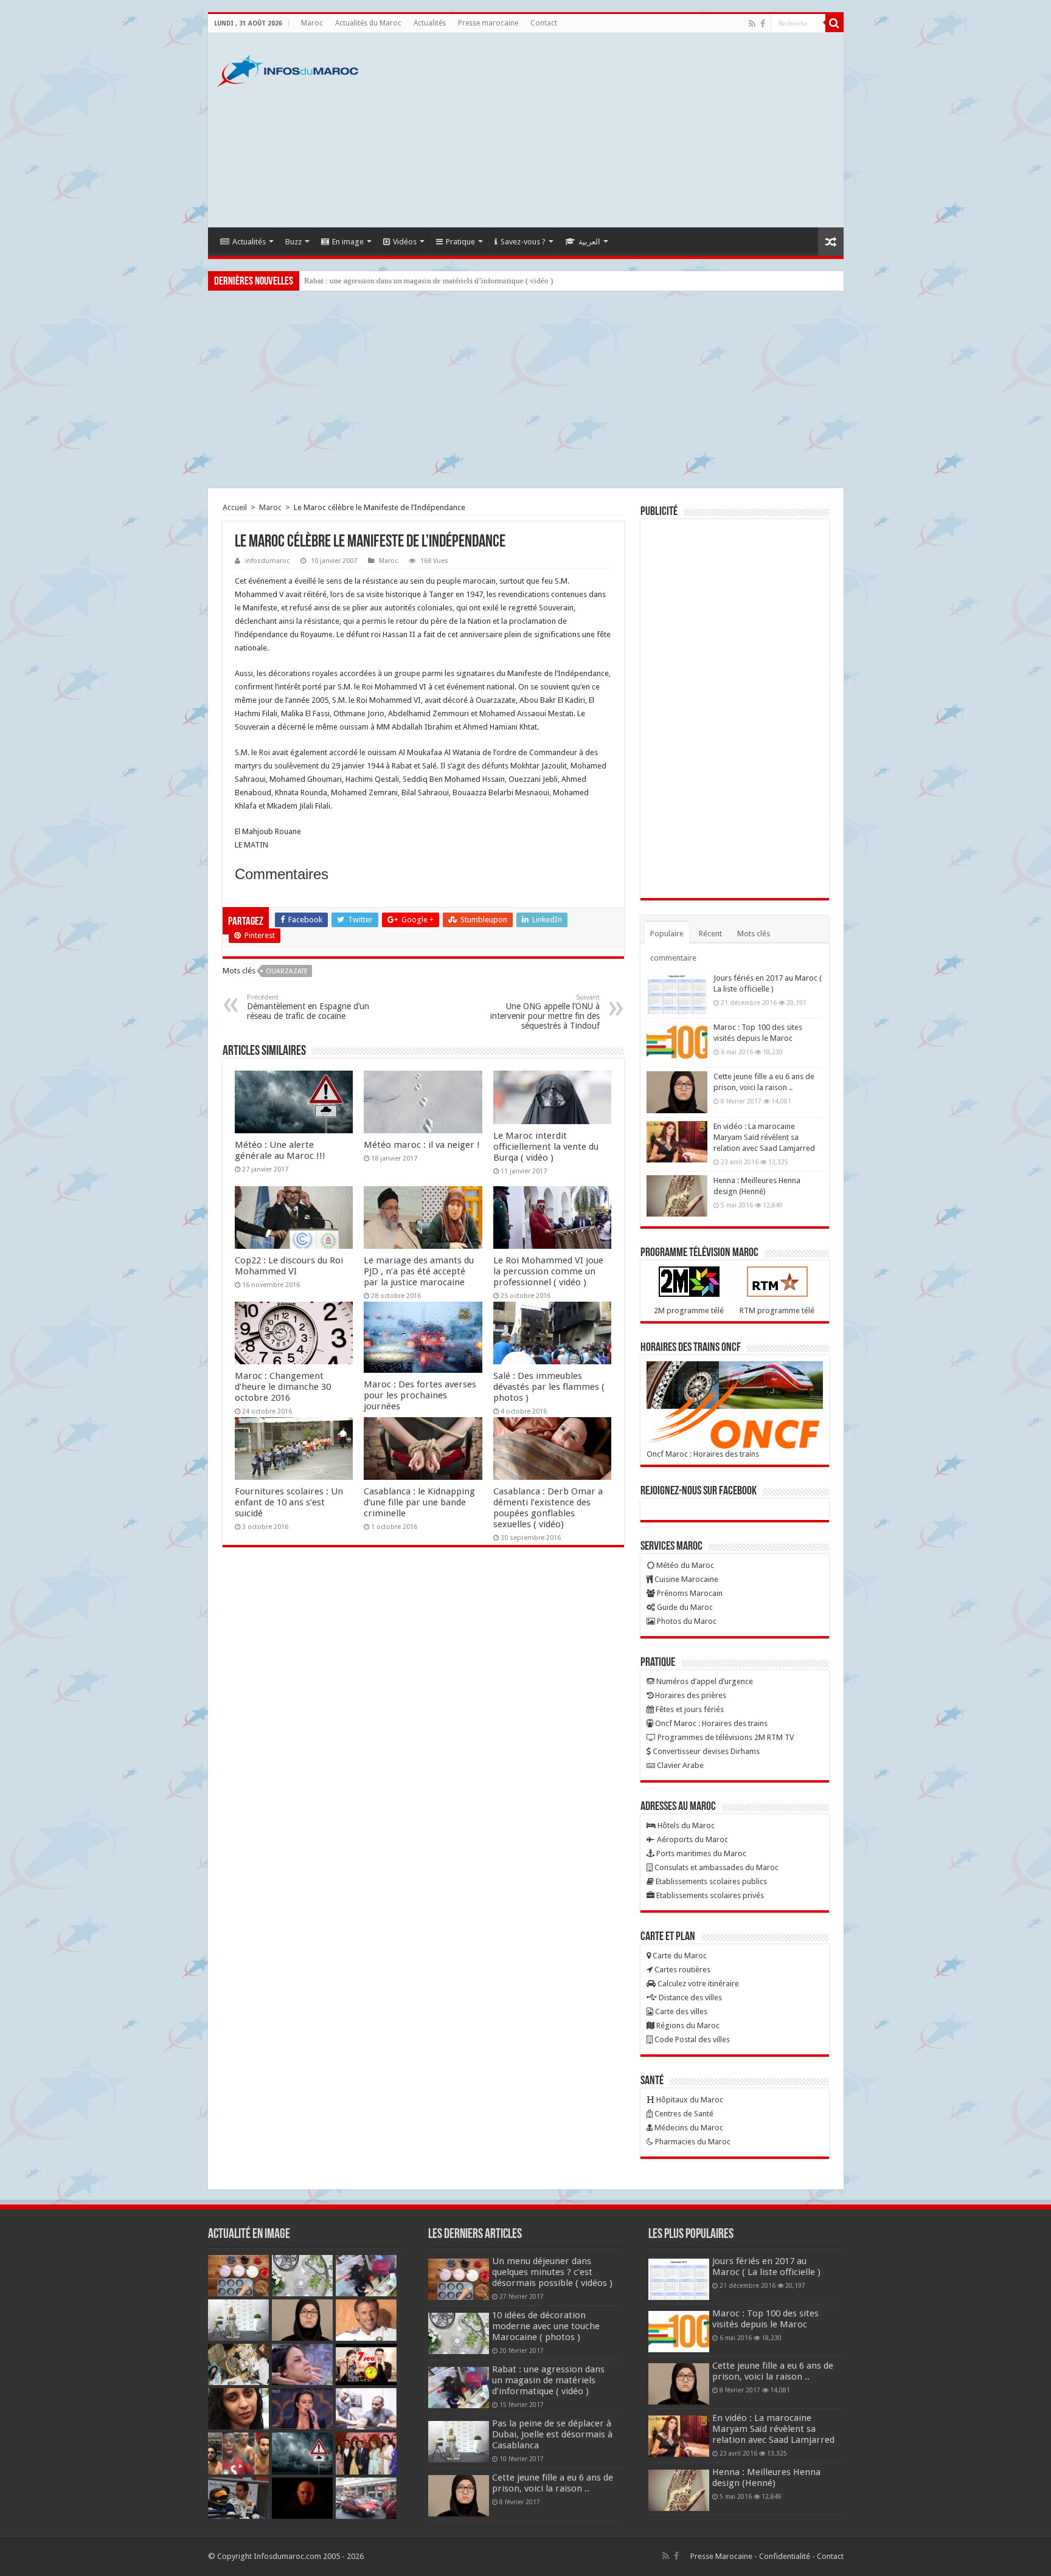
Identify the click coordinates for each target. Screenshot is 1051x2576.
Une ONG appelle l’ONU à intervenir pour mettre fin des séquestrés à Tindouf (545, 1012)
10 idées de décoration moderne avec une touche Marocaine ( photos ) (546, 2326)
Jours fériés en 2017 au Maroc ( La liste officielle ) (766, 2267)
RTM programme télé (777, 1310)
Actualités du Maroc (368, 23)
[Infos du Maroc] (288, 69)
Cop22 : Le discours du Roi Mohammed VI (289, 1266)
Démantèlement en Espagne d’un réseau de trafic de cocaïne (308, 1007)
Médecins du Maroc (688, 2128)
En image (348, 242)
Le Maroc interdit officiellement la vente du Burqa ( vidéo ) (546, 1147)
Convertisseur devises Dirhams (705, 1751)
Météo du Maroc (684, 1565)
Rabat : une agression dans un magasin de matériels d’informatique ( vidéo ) (428, 281)
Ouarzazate (287, 971)
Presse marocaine (488, 23)
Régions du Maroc (687, 2025)
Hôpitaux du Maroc (689, 2100)
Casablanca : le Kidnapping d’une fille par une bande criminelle (419, 1502)
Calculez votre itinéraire (697, 1984)
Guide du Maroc (684, 1607)
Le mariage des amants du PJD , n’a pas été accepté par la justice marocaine (419, 1271)
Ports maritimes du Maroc (700, 1853)
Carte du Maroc (679, 1956)
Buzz (293, 242)
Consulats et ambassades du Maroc (716, 1867)
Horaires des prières (690, 1695)
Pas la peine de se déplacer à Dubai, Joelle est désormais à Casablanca (552, 2434)
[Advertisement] (613, 130)
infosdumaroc (267, 561)
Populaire (667, 934)
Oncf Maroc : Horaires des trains (703, 1454)
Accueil (235, 507)
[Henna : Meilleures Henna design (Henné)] (677, 1196)
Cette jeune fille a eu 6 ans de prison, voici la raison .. (553, 2483)
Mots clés (754, 934)
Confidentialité (785, 2556)
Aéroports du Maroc (692, 1839)
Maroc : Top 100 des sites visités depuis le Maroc (765, 2319)
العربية (589, 242)
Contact (544, 23)
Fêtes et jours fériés (689, 1709)
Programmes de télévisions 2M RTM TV (725, 1737)
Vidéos (405, 242)
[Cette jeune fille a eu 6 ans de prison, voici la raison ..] (677, 1092)
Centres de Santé (683, 2114)
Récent (710, 934)
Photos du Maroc (686, 1621)
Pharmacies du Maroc (692, 2142)
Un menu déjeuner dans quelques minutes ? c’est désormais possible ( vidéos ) (552, 2272)
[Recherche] (834, 23)
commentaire (673, 958)
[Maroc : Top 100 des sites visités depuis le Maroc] (677, 1043)
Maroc (312, 23)
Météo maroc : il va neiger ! (422, 1145)
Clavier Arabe (679, 1765)
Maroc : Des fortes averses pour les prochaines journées (420, 1395)
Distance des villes (689, 1998)
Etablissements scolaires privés (709, 1895)
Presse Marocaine (721, 2556)
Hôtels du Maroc (685, 1825)
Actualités (430, 23)
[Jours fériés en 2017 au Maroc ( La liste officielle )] (677, 993)
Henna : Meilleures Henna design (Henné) (766, 2478)
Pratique (460, 242)
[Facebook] (763, 24)
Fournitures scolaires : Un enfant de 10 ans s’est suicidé (289, 1502)
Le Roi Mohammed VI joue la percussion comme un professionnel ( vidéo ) (548, 1271)
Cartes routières (682, 1970)
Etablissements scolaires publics (710, 1881)
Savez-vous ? (523, 242)
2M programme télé (689, 1310)
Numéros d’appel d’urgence (704, 1681)
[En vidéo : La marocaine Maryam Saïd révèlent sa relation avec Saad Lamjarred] (677, 1142)
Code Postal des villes (691, 2039)
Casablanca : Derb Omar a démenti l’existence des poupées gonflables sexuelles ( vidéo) (548, 1508)
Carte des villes (680, 2011)
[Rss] (752, 24)
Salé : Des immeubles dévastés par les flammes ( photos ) (549, 1387)
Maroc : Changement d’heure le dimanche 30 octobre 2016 (283, 1387)
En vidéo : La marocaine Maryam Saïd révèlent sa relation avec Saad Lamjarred (764, 1137)
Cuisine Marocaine (685, 1579)
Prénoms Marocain (689, 1593)
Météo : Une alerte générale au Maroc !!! (280, 1150)
